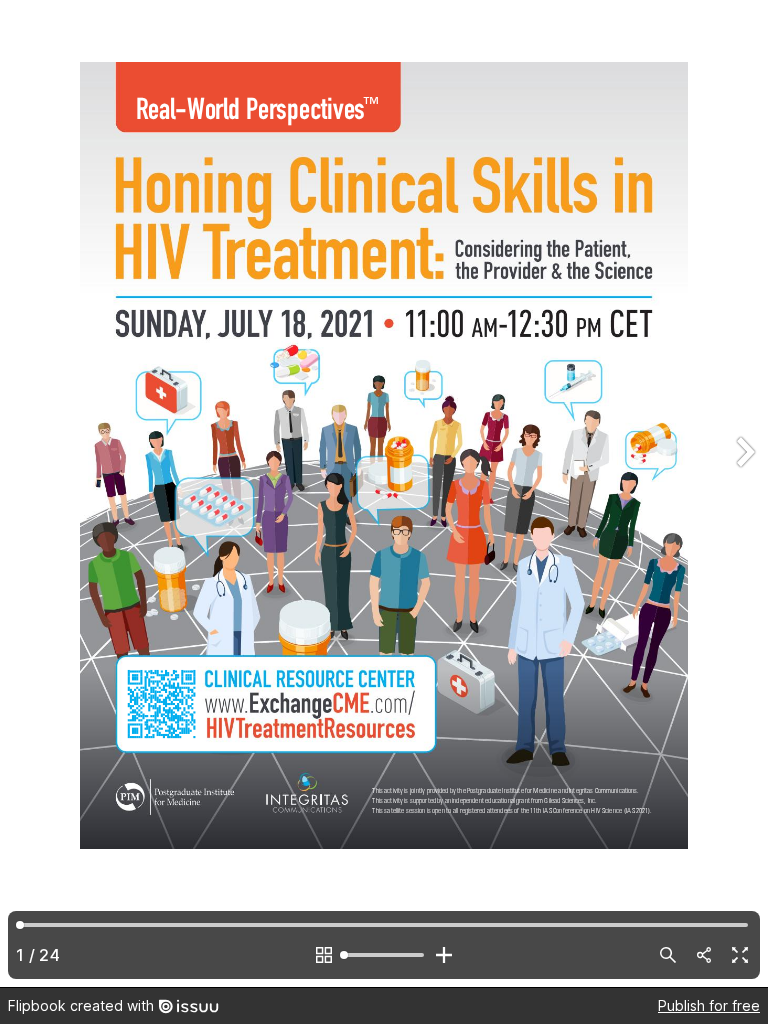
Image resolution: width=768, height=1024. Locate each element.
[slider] (384, 955)
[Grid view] (324, 955)
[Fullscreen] (740, 955)
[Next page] (744, 493)
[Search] (668, 955)
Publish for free (709, 1005)
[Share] (704, 955)
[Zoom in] (444, 955)
